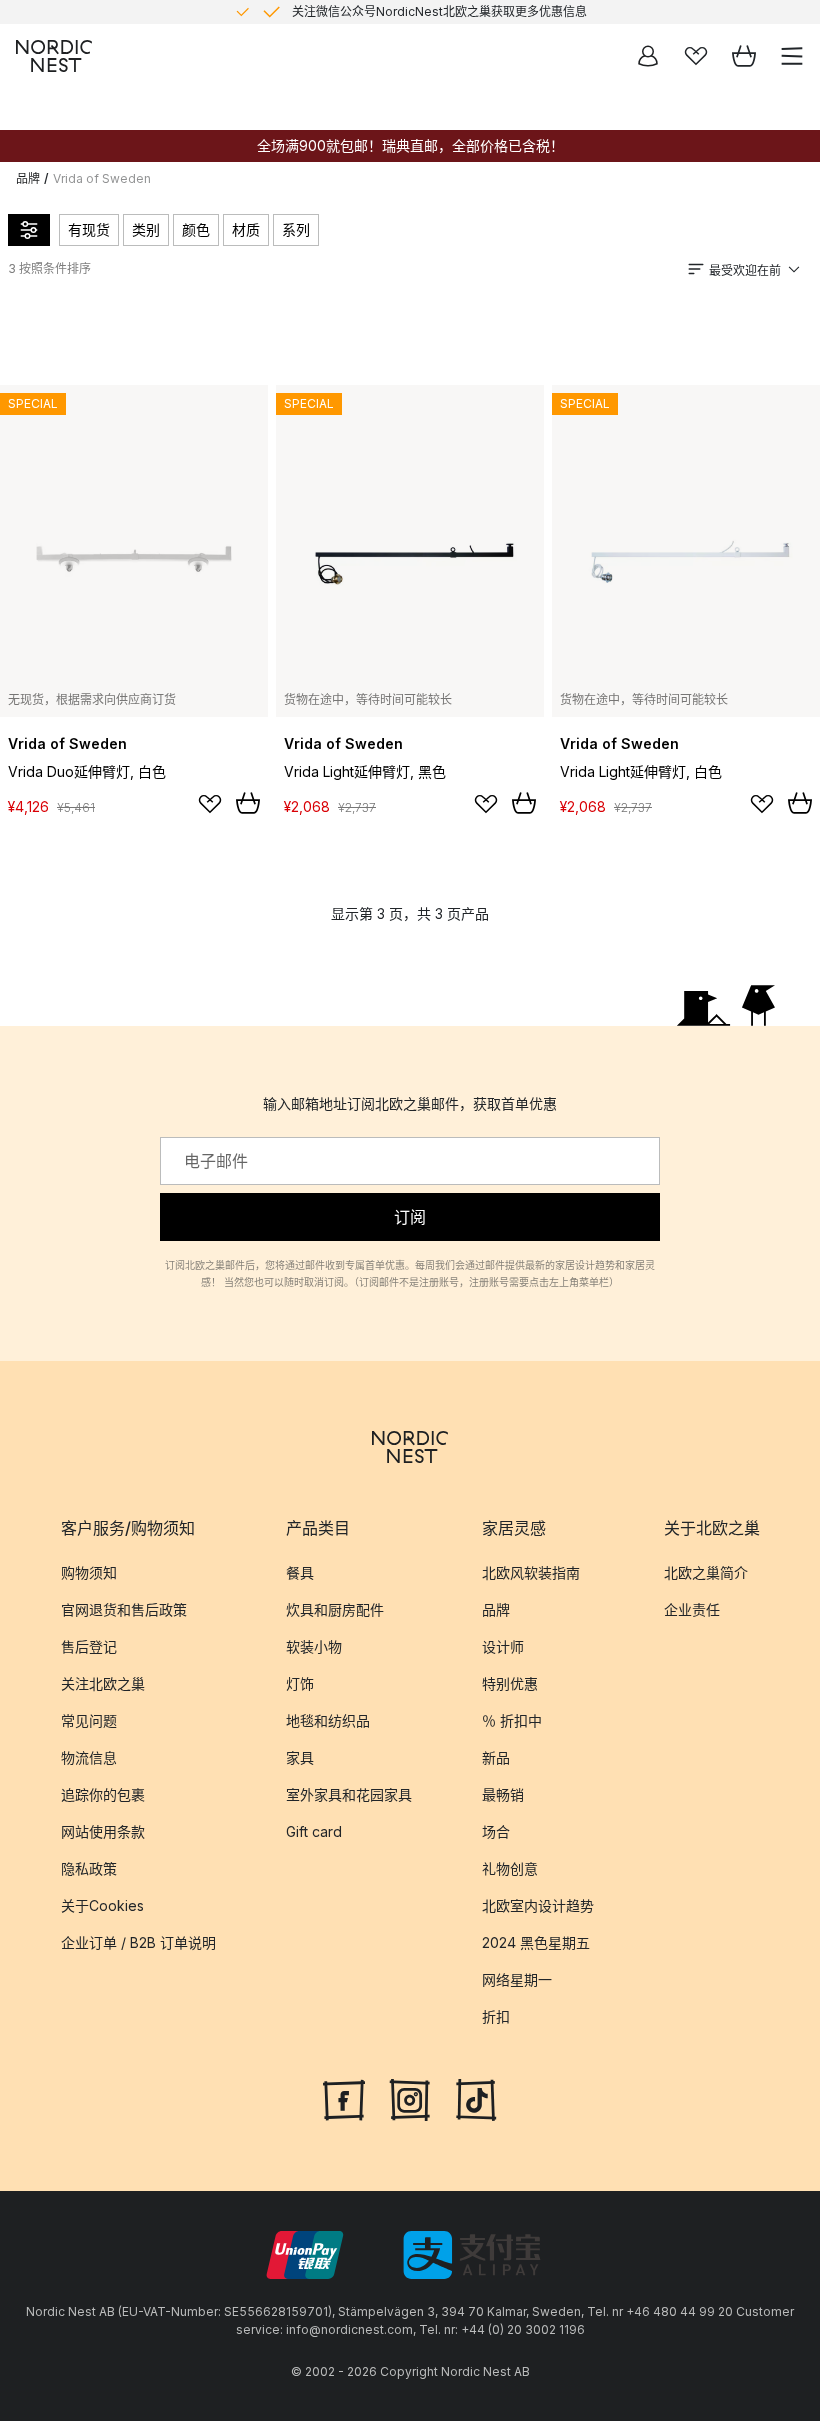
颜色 (196, 229)
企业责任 (692, 1609)
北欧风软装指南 (531, 1572)
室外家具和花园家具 (349, 1794)
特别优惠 (510, 1683)
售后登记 (89, 1646)
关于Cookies (102, 1905)
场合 (496, 1831)
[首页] (54, 56)
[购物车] (744, 56)
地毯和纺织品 (328, 1720)
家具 (300, 1757)
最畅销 (503, 1794)
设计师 (503, 1646)
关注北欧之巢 (103, 1683)
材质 (246, 229)
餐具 (300, 1572)
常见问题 (89, 1720)
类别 (146, 229)
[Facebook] (344, 2098)
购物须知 (89, 1572)
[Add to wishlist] (210, 804)
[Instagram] (410, 2098)
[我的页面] (648, 56)
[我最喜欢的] (696, 56)
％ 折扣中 (512, 1720)
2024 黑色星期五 (536, 1942)
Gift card (314, 1831)
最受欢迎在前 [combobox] (745, 270)
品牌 (28, 178)
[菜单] (792, 56)
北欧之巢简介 (706, 1572)
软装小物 (314, 1646)
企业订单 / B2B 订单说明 (138, 1942)
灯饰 (300, 1683)
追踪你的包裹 (103, 1794)
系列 (296, 229)
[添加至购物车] (248, 803)
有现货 (89, 229)
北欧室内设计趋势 (538, 1905)
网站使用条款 (103, 1831)
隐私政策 (89, 1868)
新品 (496, 1757)
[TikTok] (476, 2098)
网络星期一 (517, 1979)
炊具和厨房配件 (335, 1609)
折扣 (496, 2016)
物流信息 (89, 1757)
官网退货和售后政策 (124, 1609)
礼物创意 (510, 1868)
